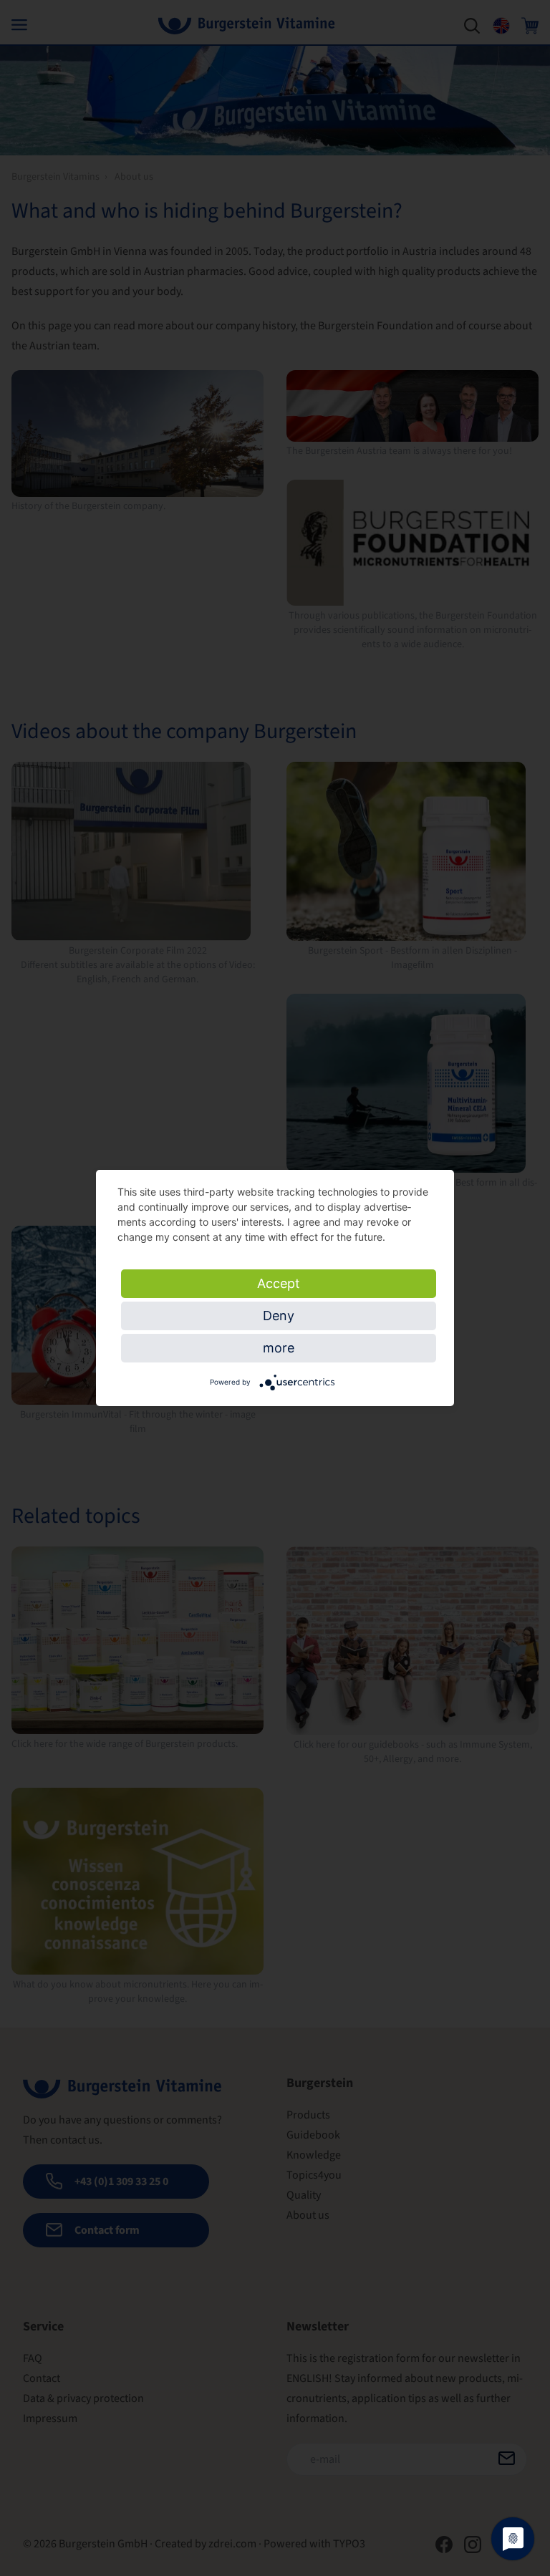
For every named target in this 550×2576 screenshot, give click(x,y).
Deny (279, 1316)
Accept (279, 1283)
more (279, 1348)
